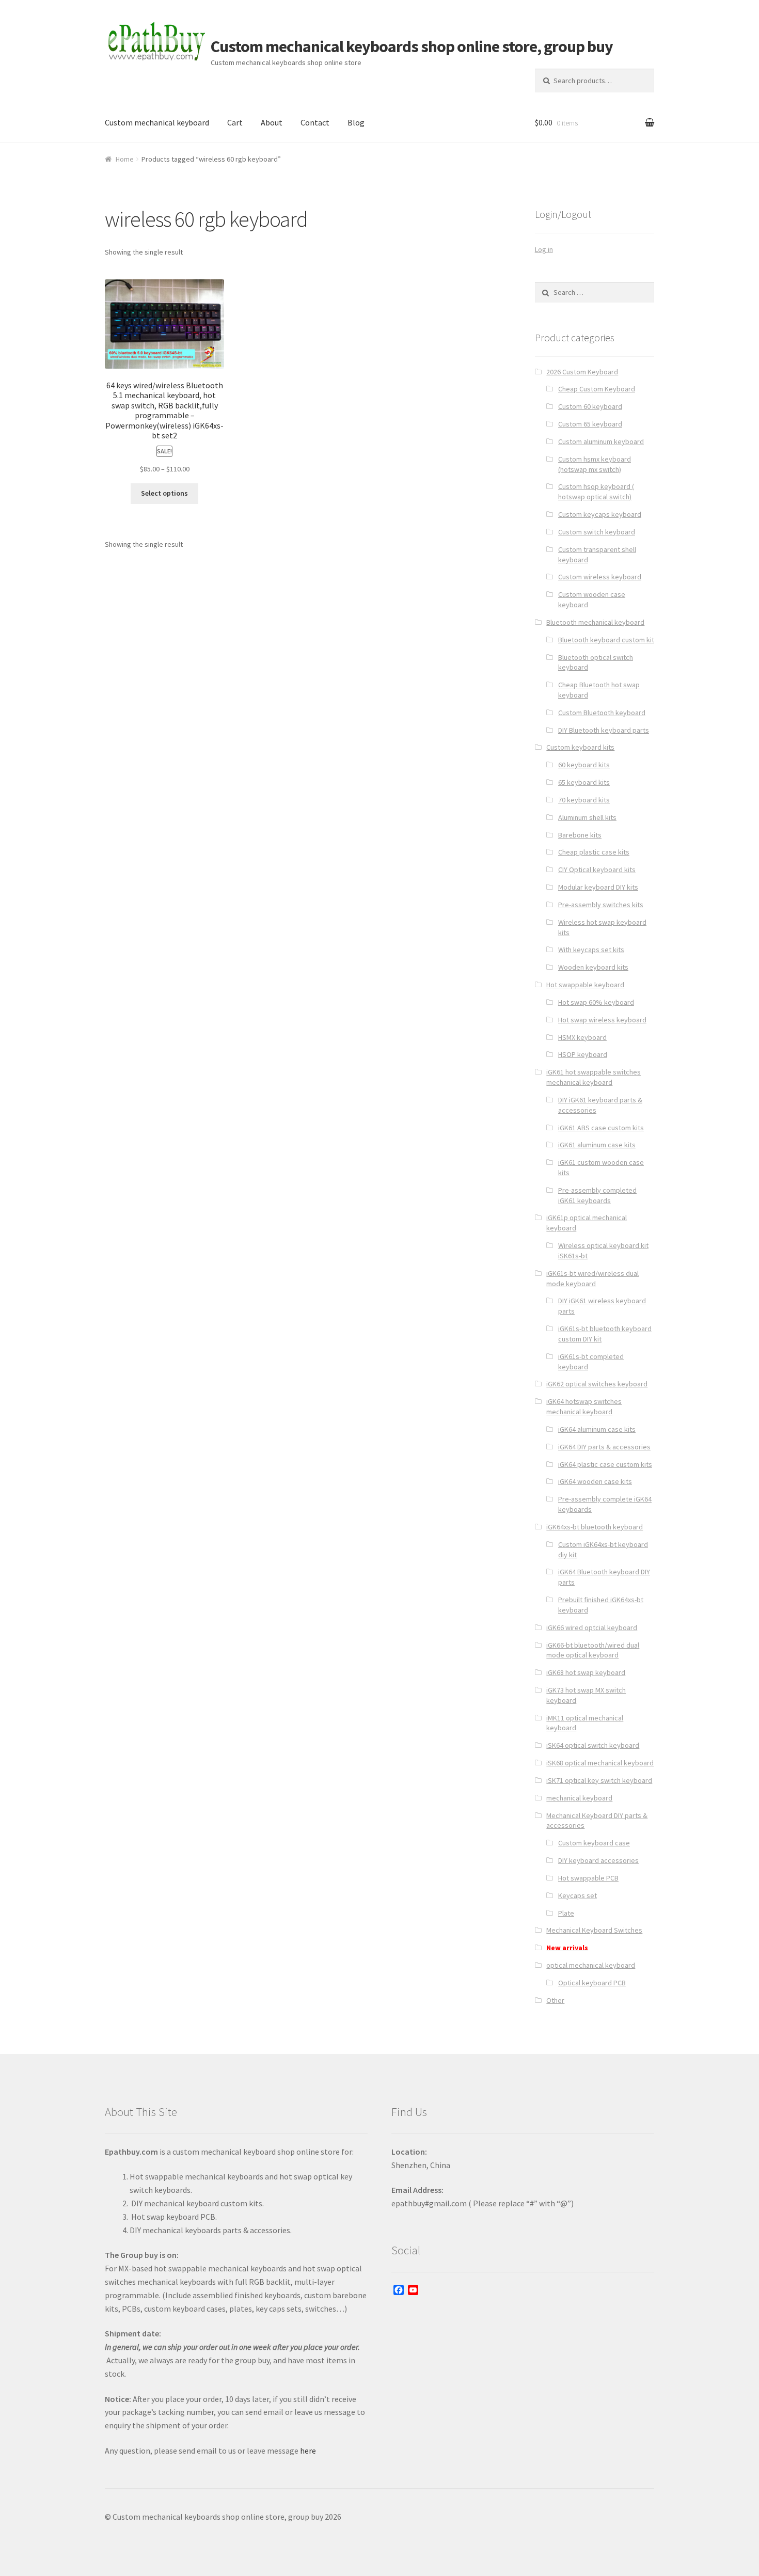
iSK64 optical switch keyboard (593, 1745)
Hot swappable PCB (588, 1878)
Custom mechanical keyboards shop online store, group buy (412, 46)
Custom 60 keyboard (590, 406)
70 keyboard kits (584, 800)
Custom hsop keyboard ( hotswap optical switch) (596, 492)
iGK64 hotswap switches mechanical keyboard (584, 1406)
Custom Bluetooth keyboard (602, 713)
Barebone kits (580, 835)
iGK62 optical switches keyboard (597, 1384)
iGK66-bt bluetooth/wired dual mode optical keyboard (593, 1650)
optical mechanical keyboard (591, 1965)
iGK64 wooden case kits (595, 1481)
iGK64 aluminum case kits (597, 1429)
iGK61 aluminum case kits (597, 1145)
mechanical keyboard (579, 1798)
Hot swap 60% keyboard (596, 1002)
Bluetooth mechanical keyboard (595, 622)
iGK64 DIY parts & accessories (604, 1447)
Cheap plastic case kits (594, 852)
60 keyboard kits (584, 765)
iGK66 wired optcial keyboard (592, 1627)
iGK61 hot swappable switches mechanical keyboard (594, 1077)
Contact (315, 122)
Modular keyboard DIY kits (598, 887)
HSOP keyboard (583, 1054)
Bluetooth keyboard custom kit (606, 640)
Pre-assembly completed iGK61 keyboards (597, 1195)
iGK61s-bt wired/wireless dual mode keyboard (592, 1278)
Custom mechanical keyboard (157, 122)
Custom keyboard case (594, 1843)
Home (125, 159)
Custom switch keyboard (597, 532)
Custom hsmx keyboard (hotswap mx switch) (595, 464)
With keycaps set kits (591, 950)
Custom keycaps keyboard (600, 514)
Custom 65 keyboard (590, 424)
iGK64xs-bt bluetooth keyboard (595, 1527)
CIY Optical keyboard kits (597, 870)
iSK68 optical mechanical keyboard (600, 1763)
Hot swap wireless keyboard (602, 1020)
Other (555, 2000)
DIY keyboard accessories (598, 1860)
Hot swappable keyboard (585, 985)
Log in (544, 249)
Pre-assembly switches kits (601, 905)
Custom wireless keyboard (600, 577)
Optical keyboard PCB (592, 1983)
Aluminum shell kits (587, 817)
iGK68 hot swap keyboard (586, 1672)
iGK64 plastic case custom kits (605, 1464)
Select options (164, 493)
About (272, 122)
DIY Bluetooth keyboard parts (604, 730)
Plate (566, 1913)
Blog (356, 122)
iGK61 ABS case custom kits (601, 1128)
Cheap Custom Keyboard (597, 389)
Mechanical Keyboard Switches (594, 1930)
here (308, 2451)
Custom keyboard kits (580, 747)
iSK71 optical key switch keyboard (599, 1780)
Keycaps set (578, 1895)
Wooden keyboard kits (593, 967)
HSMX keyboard (582, 1037)
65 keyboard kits (584, 782)
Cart (235, 122)
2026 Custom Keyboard (582, 372)
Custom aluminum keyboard (601, 441)
